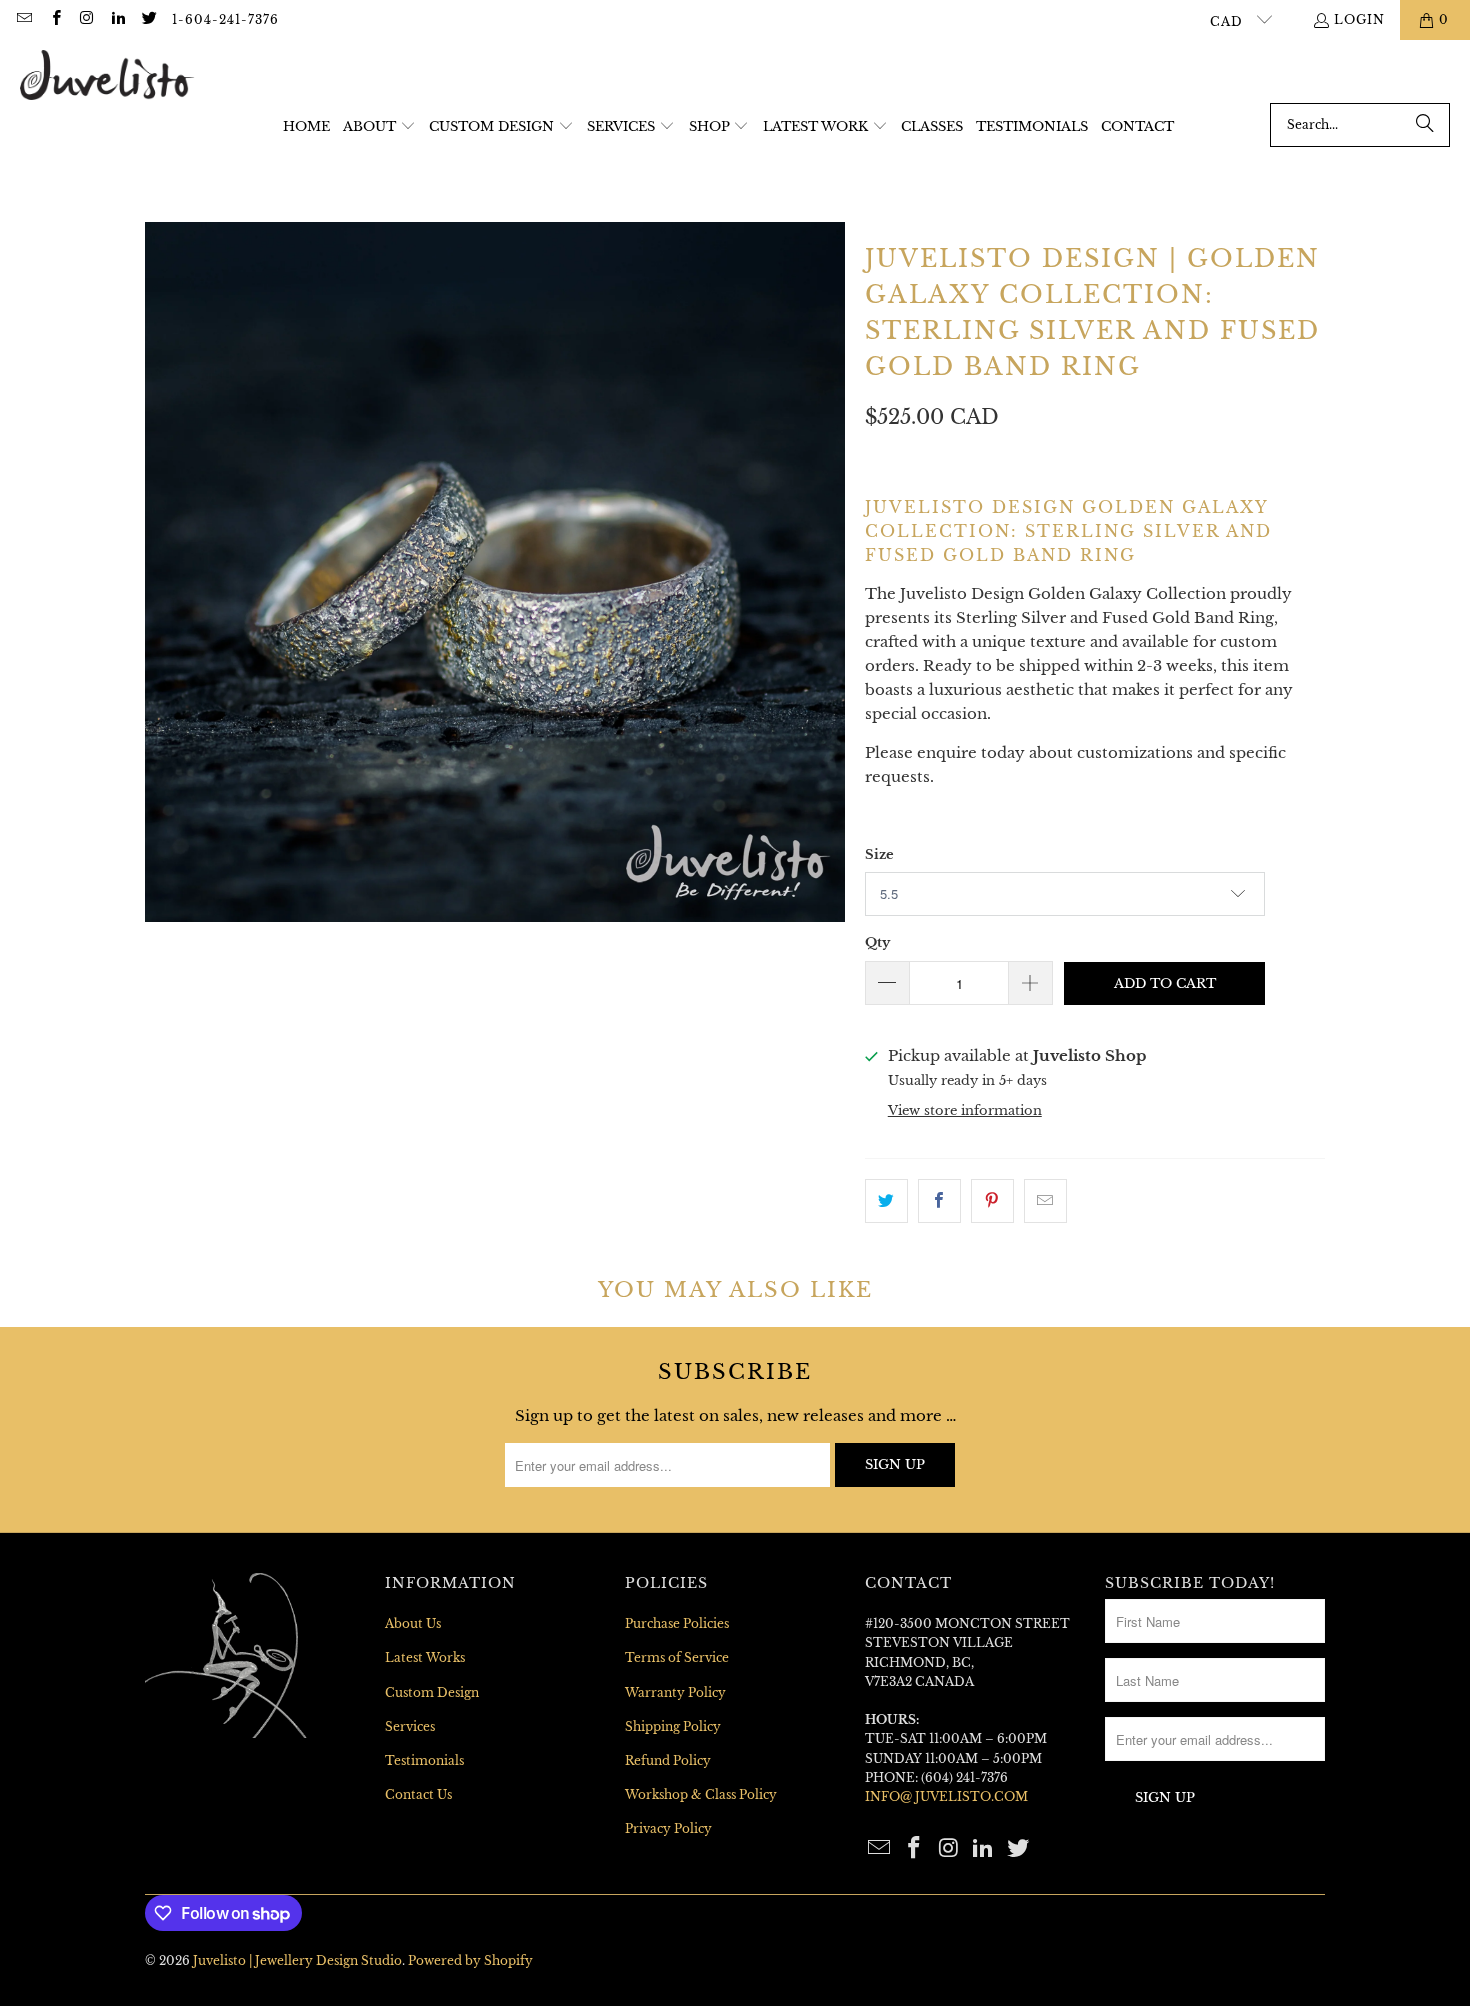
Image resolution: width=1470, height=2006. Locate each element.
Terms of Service (677, 1657)
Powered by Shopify (470, 1960)
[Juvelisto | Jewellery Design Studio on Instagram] (86, 19)
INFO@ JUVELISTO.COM (946, 1796)
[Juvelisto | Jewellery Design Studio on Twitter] (148, 19)
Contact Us (418, 1794)
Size (879, 854)
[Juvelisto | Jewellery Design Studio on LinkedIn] (117, 19)
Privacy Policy (668, 1828)
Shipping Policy (673, 1726)
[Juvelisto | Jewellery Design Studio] (107, 76)
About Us (413, 1623)
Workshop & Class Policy (701, 1794)
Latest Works (425, 1657)
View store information (965, 1110)
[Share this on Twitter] (886, 1201)
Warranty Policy (675, 1692)
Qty (877, 942)
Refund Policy (668, 1760)
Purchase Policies (677, 1623)
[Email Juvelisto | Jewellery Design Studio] (23, 19)
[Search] (1425, 125)
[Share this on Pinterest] (992, 1201)
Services (410, 1726)
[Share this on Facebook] (939, 1201)
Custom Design (432, 1692)
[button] (379, 127)
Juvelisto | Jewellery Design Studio (297, 1960)
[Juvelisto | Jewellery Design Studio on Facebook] (54, 19)
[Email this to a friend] (1045, 1201)
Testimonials (424, 1760)
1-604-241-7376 (225, 19)
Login (1359, 19)
